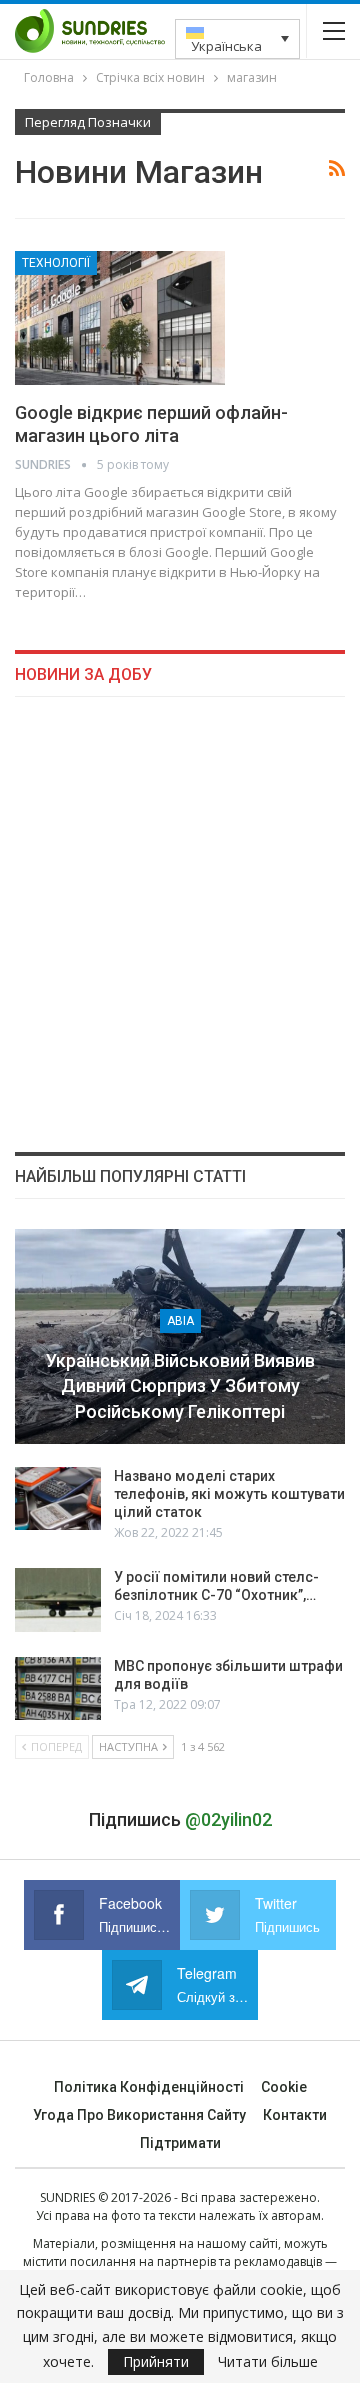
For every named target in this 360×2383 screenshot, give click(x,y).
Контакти (295, 2115)
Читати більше (268, 2362)
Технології (56, 263)
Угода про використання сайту (139, 2115)
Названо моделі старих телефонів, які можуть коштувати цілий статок (229, 1494)
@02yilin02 (228, 1819)
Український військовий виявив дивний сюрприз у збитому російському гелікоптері (180, 1385)
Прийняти (156, 2361)
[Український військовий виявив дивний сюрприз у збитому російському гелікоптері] (180, 1336)
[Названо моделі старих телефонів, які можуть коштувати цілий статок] (58, 1499)
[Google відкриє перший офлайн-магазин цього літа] (120, 318)
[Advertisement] (180, 924)
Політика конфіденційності (149, 2087)
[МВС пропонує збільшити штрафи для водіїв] (58, 1689)
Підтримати (180, 2143)
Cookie (284, 2087)
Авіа (180, 1321)
